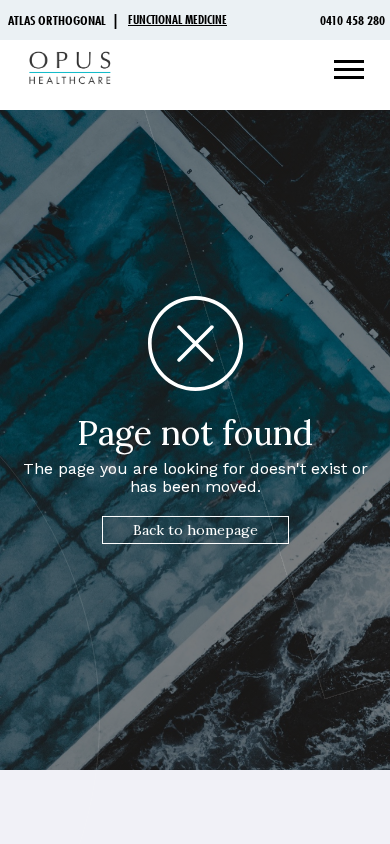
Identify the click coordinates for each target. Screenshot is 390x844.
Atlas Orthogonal (57, 20)
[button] (341, 70)
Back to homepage (195, 530)
